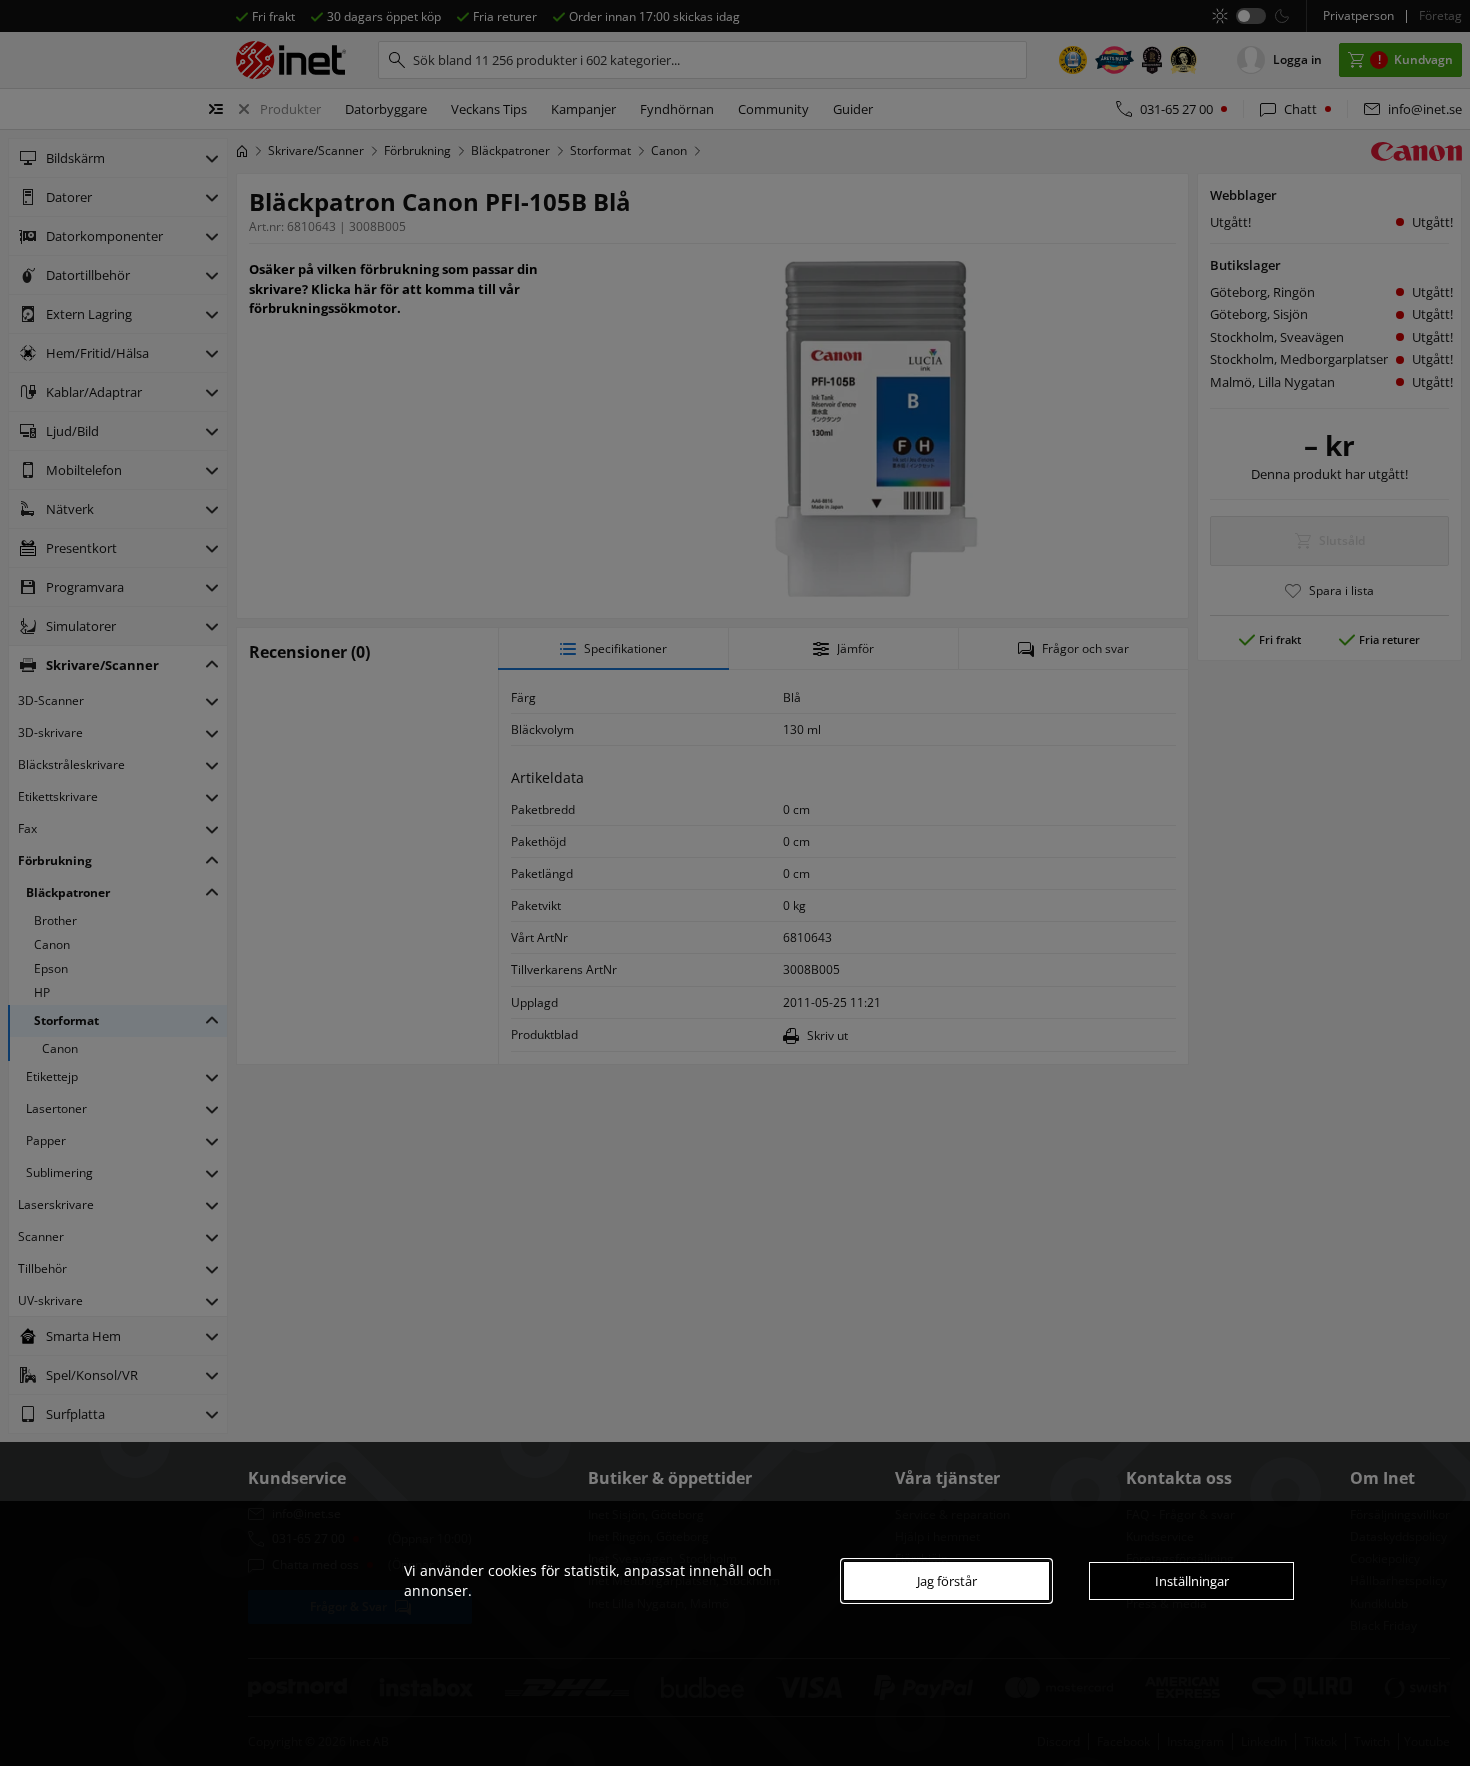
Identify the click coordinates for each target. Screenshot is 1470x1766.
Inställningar (1192, 1581)
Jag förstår (947, 1581)
